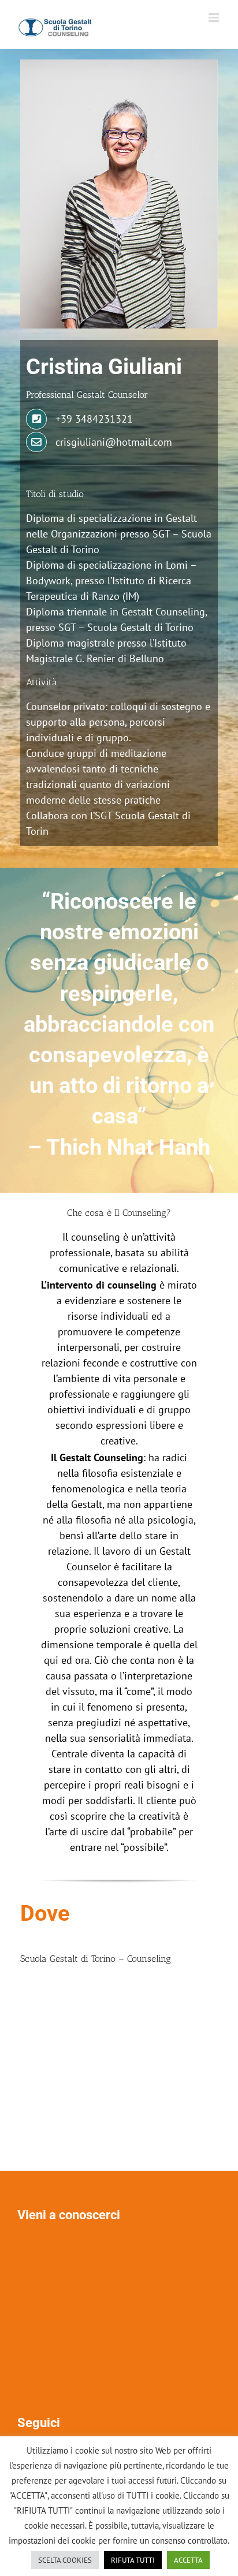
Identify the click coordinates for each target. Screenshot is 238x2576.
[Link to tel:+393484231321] (36, 419)
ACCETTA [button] (188, 2560)
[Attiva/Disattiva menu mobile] (215, 18)
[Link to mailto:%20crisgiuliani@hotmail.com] (36, 442)
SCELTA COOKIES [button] (65, 2560)
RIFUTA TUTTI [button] (133, 2560)
